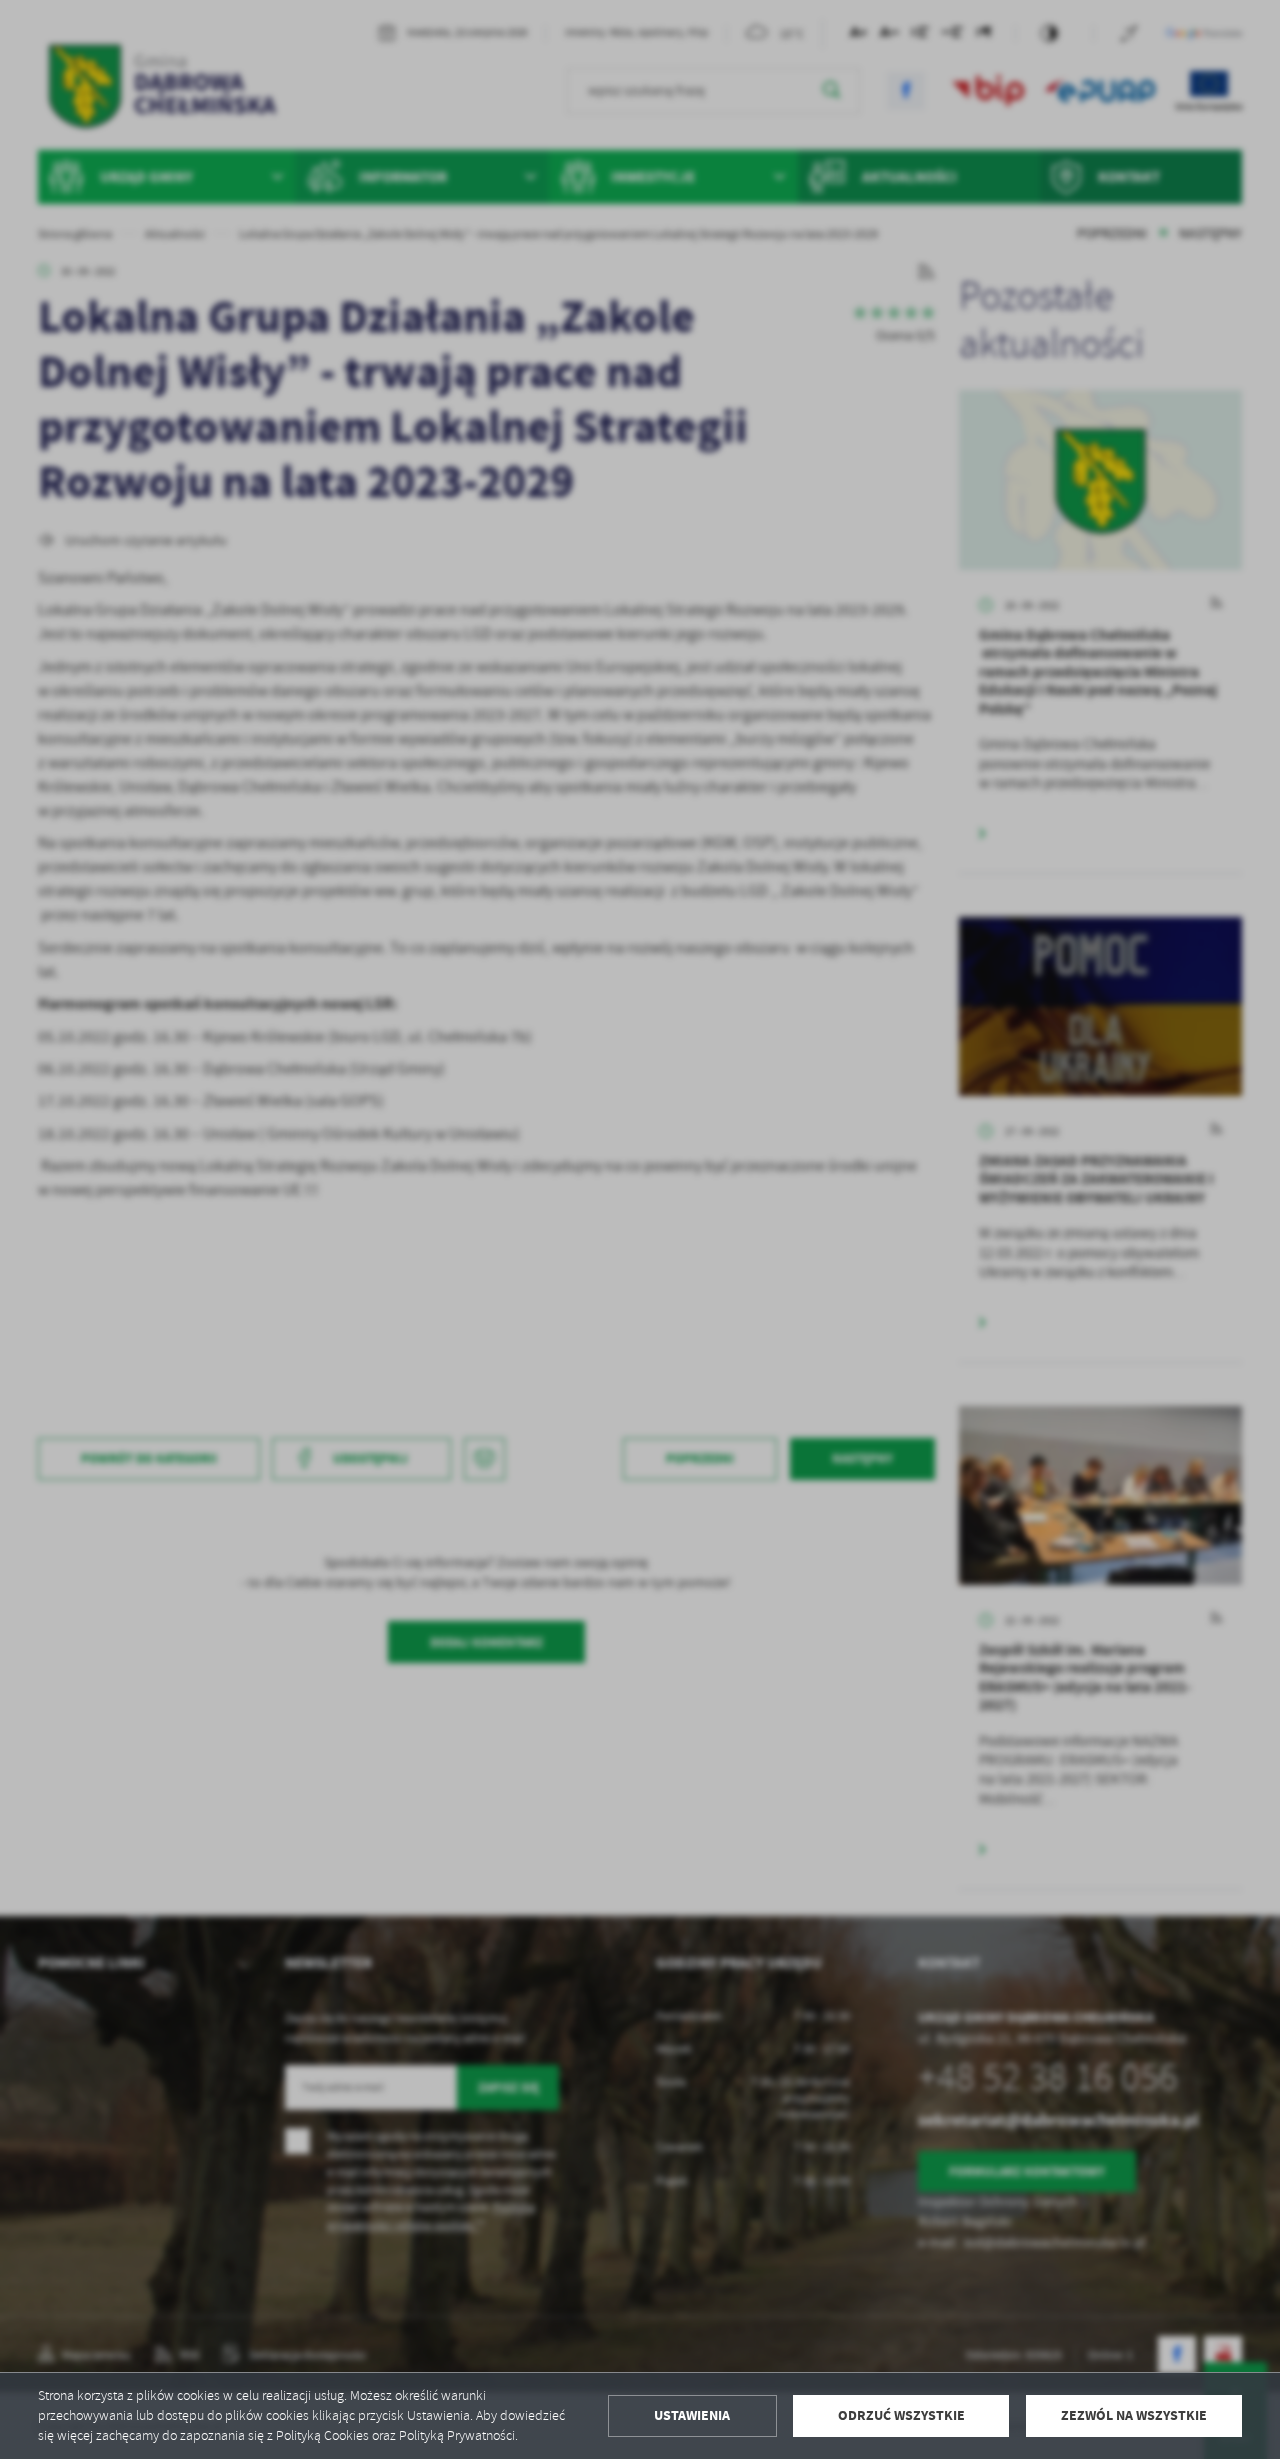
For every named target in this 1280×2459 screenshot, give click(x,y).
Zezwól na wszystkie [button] (1134, 2415)
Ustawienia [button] (692, 2415)
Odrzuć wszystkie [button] (901, 2415)
